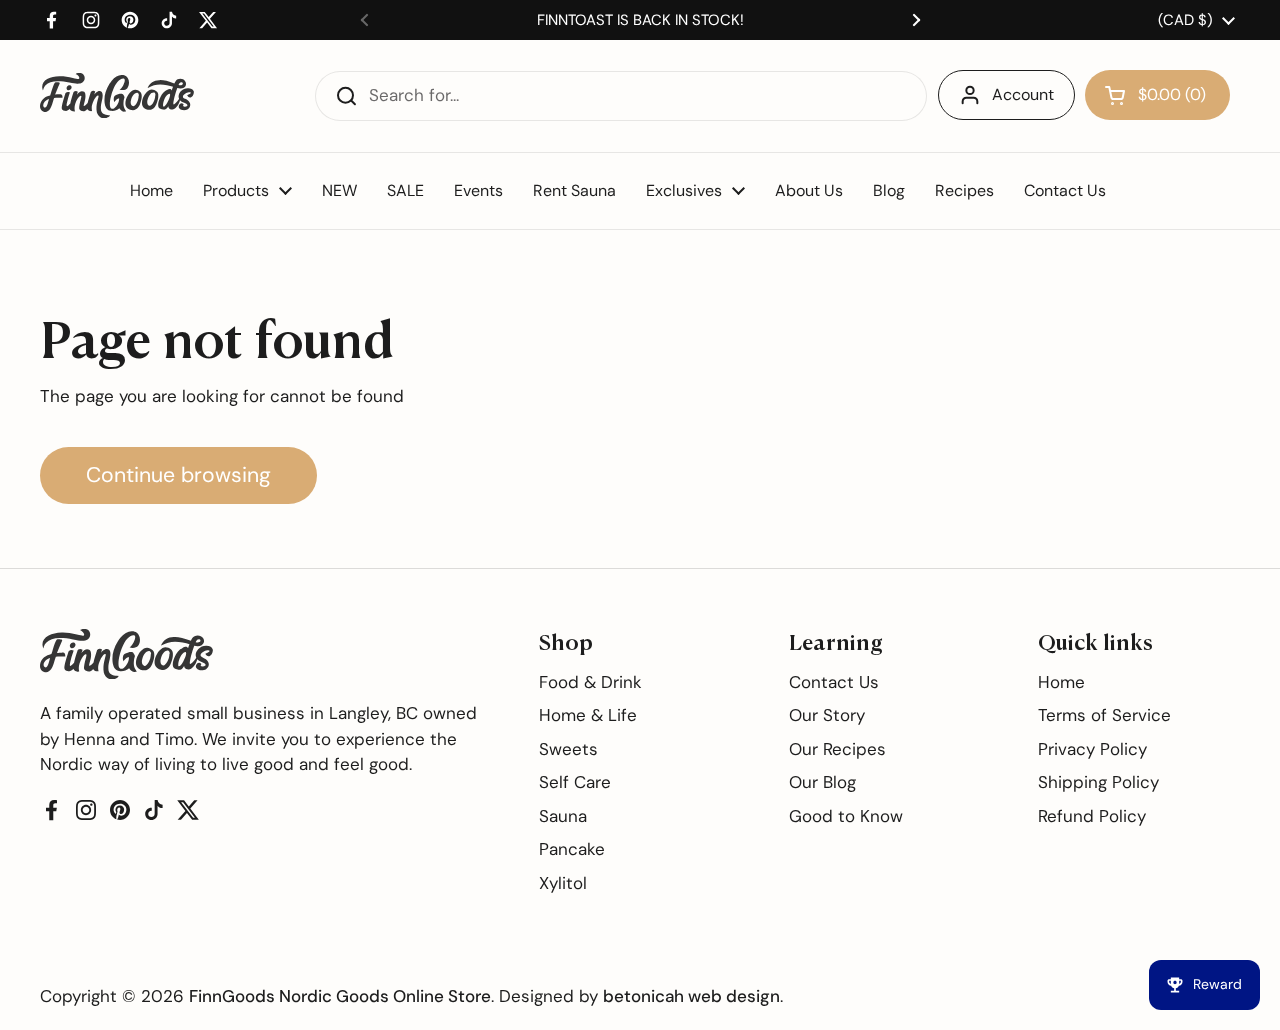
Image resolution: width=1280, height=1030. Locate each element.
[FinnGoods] (117, 95)
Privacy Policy (1092, 749)
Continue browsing (178, 475)
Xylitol (563, 883)
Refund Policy (1092, 816)
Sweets (568, 749)
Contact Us (834, 682)
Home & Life (588, 715)
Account (1023, 94)
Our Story (827, 715)
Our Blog (822, 782)
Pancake (572, 849)
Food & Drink (590, 682)
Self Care (575, 782)
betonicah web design (691, 996)
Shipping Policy (1098, 782)
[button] (1157, 95)
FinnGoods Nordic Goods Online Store (340, 996)
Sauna (563, 816)
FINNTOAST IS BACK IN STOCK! (640, 20)
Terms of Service (1104, 715)
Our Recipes (837, 749)
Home (1061, 682)
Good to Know (846, 816)
